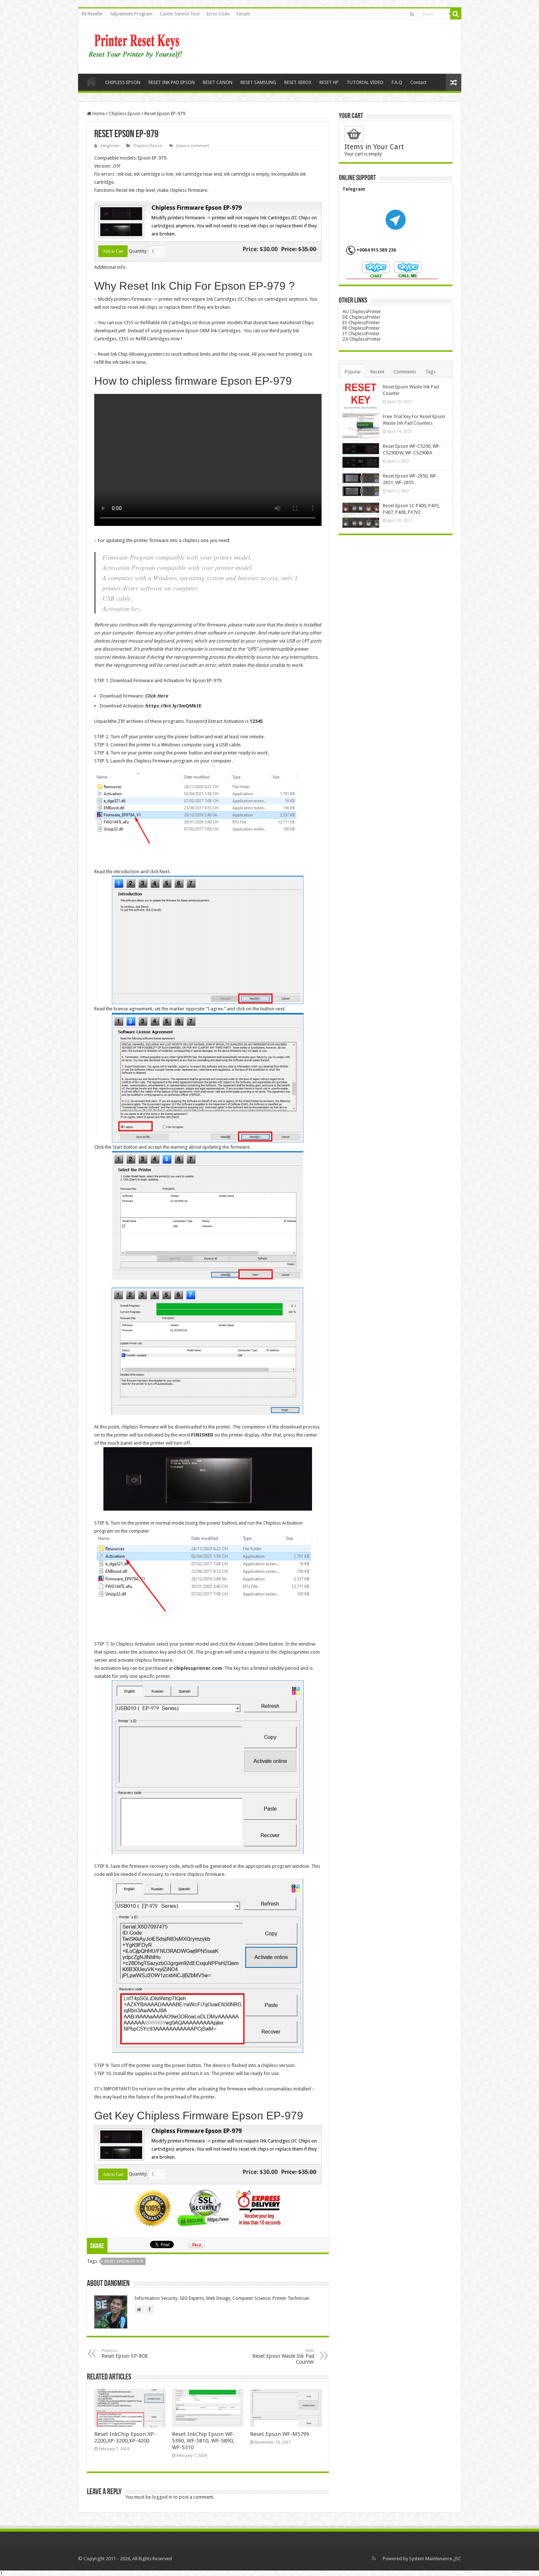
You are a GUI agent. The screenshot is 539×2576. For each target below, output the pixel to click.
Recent (377, 372)
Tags (430, 372)
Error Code (218, 14)
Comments (405, 372)
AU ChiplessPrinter (362, 312)
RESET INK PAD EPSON (172, 82)
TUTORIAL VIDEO (365, 82)
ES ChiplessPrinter (361, 323)
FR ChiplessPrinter (361, 328)
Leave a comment (193, 146)
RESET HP (329, 82)
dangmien (110, 146)
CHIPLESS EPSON (123, 82)
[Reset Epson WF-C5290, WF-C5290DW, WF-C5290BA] (361, 455)
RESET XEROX (298, 82)
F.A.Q (397, 82)
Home (91, 81)
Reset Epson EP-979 (124, 2262)
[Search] (456, 14)
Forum (243, 14)
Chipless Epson (125, 114)
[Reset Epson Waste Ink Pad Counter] (361, 396)
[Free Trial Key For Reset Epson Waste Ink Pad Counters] (361, 426)
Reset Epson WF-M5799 (280, 2434)
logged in (162, 2497)
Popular (353, 372)
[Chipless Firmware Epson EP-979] (120, 221)
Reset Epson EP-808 (125, 2354)
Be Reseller (92, 14)
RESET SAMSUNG (258, 82)
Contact (418, 82)
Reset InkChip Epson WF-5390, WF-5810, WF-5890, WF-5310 (203, 2441)
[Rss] (412, 14)
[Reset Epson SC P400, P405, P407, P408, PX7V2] (361, 515)
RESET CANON (218, 82)
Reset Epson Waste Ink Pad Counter (283, 2357)
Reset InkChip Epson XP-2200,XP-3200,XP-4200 (125, 2437)
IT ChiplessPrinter (361, 334)
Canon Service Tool (180, 14)
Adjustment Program (131, 14)
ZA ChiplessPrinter (362, 339)
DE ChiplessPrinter (362, 317)
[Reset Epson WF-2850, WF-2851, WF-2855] (361, 485)
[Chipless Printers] (137, 45)
